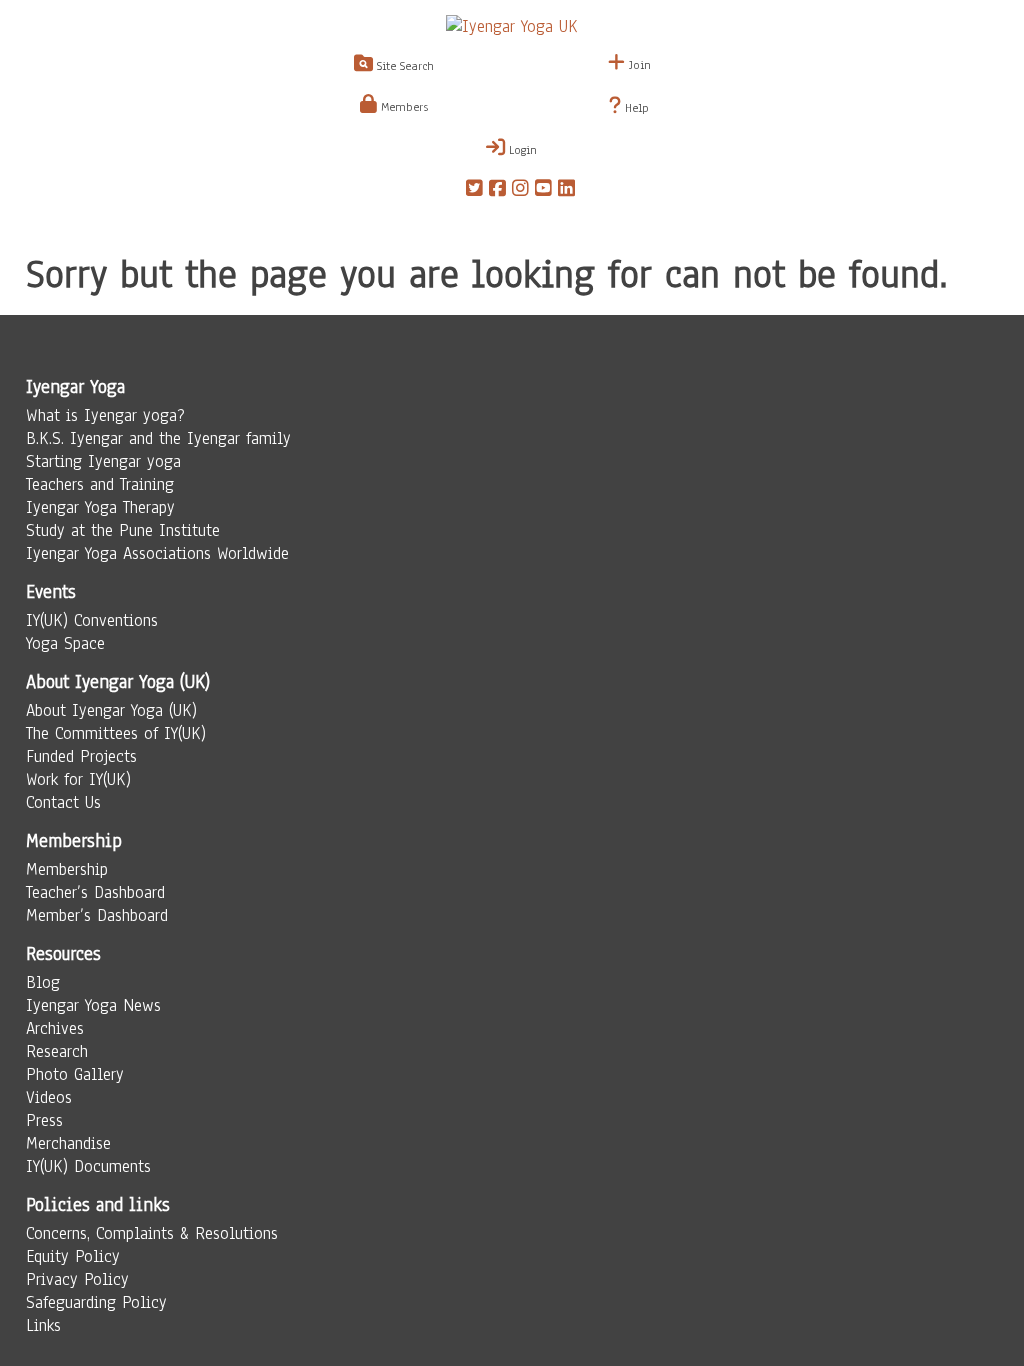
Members (402, 107)
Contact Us (63, 802)
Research (57, 1051)
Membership (67, 869)
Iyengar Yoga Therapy (100, 507)
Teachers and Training (100, 484)
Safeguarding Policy (96, 1302)
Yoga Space (65, 643)
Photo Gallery (75, 1074)
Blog (43, 982)
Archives (55, 1028)
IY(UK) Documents (88, 1166)
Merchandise (68, 1143)
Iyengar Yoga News (93, 1005)
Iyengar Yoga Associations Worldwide (157, 553)
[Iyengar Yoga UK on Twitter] (474, 191)
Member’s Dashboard (97, 915)
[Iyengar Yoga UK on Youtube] (543, 191)
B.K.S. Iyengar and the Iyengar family (158, 438)
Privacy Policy (77, 1279)
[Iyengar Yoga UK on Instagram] (520, 191)
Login (521, 150)
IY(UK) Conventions (92, 620)
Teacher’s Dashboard (95, 892)
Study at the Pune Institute (123, 530)
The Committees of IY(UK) (116, 733)
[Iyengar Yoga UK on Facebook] (497, 191)
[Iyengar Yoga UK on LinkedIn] (566, 191)
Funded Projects (81, 756)
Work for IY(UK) (78, 779)
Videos (49, 1097)
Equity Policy (73, 1256)
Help (635, 108)
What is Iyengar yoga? (105, 415)
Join (638, 65)
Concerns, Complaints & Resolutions (152, 1233)
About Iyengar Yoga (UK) (111, 710)
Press (44, 1120)
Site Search (403, 66)
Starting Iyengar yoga (103, 461)
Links (43, 1325)
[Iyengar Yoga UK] (512, 26)
